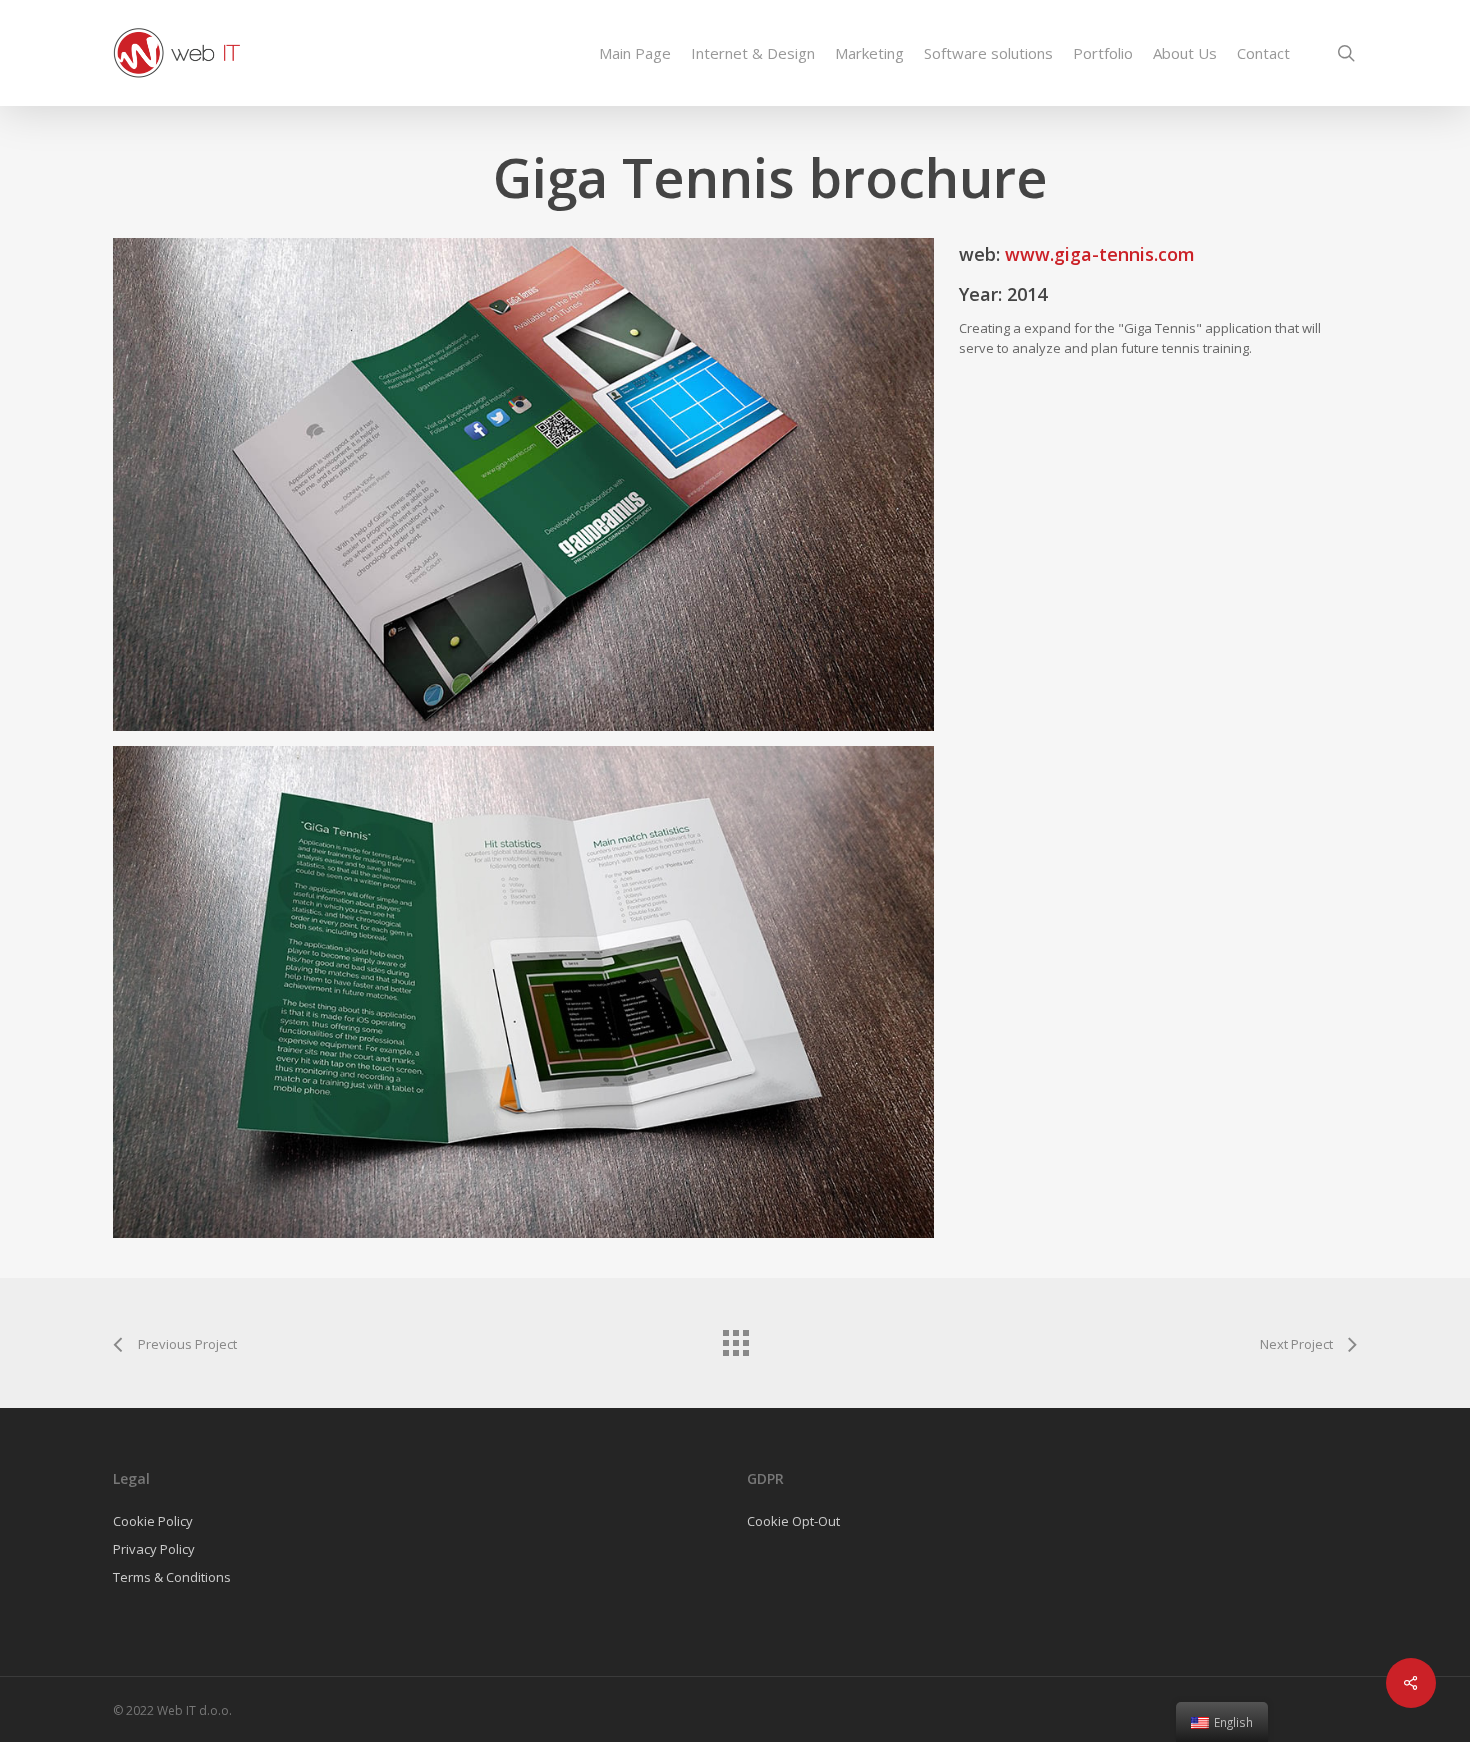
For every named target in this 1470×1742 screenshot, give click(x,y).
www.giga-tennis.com (1100, 254)
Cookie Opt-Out (793, 1521)
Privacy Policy (154, 1549)
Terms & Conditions (172, 1577)
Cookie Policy (153, 1521)
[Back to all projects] (735, 1338)
